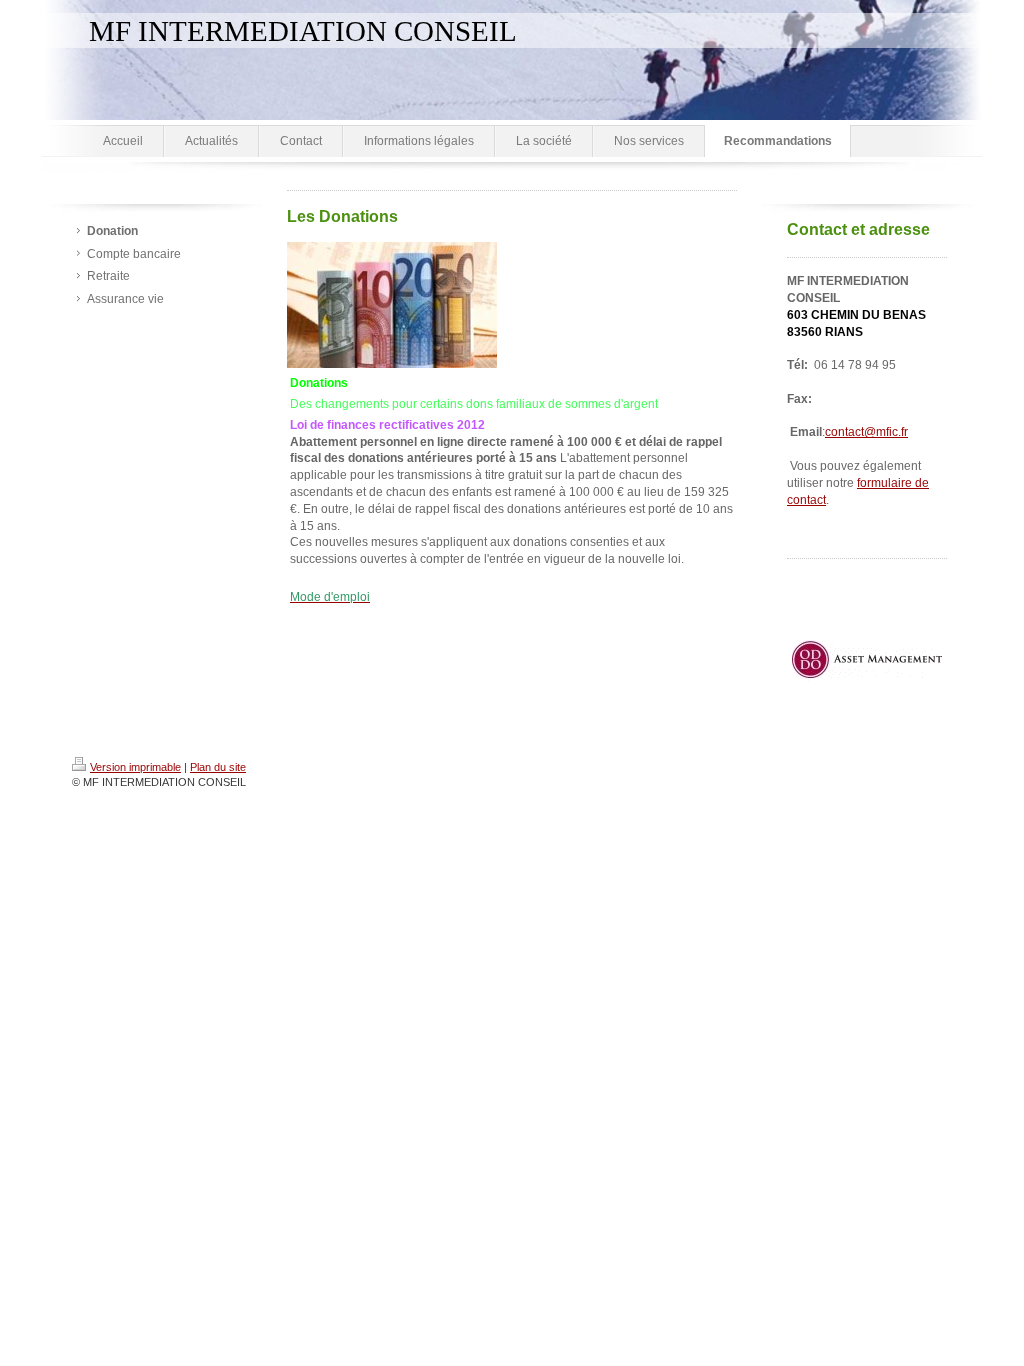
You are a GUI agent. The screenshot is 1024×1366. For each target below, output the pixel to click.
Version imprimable (135, 767)
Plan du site (218, 767)
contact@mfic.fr (866, 432)
